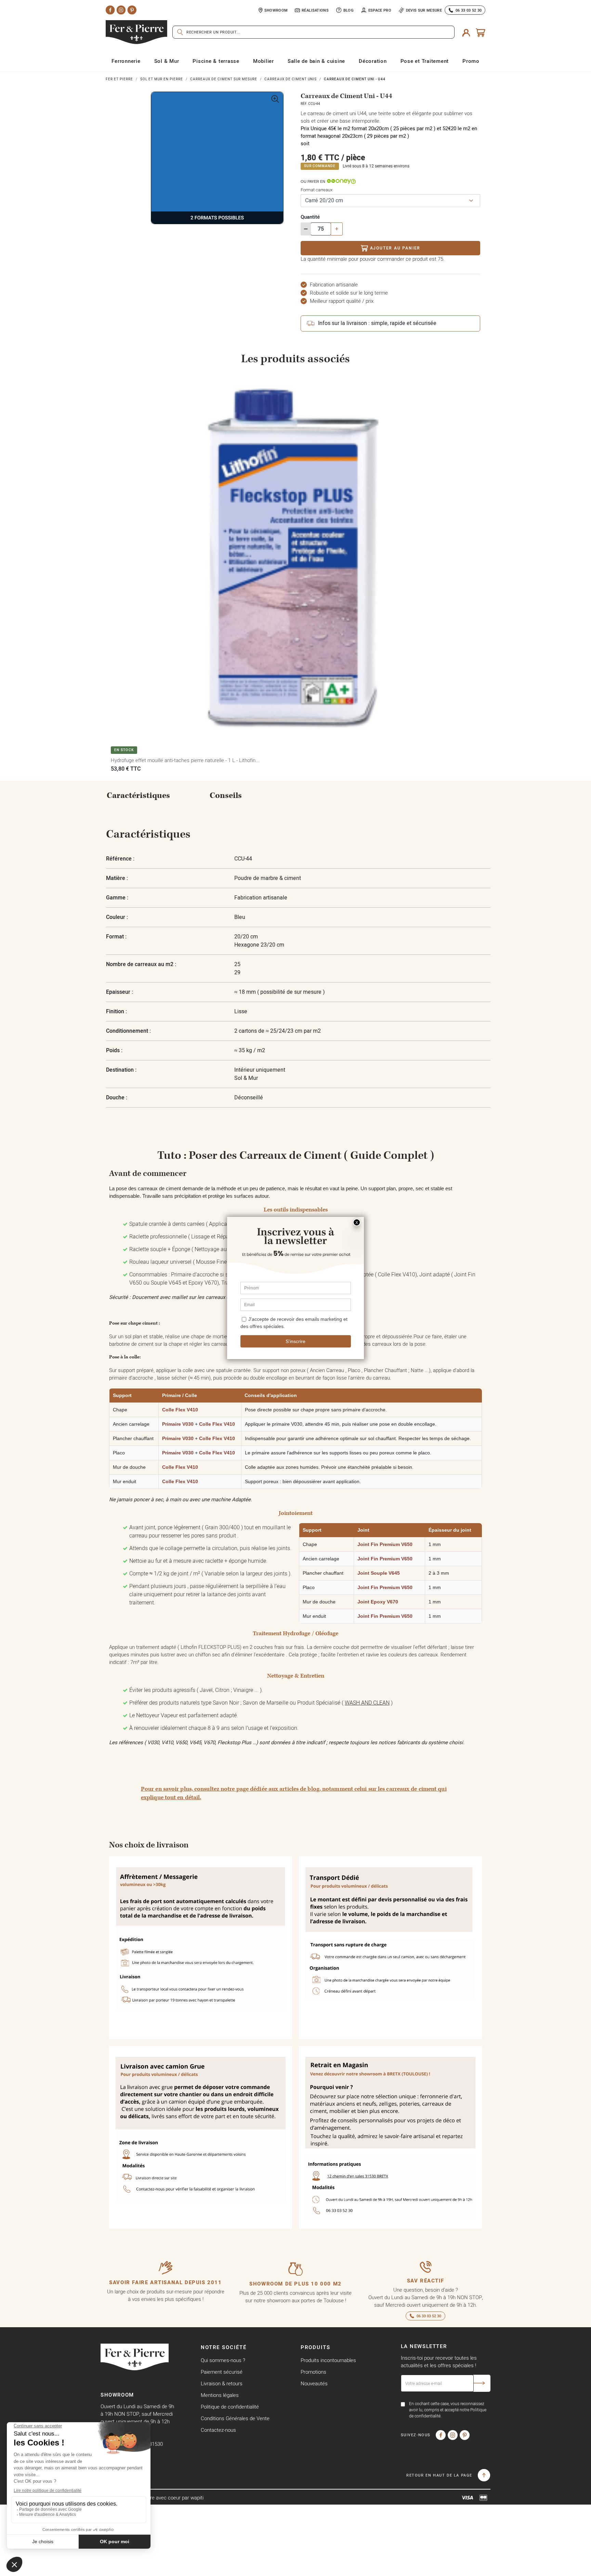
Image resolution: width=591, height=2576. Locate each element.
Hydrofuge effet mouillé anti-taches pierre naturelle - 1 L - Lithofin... (185, 760)
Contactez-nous (218, 2430)
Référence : (120, 859)
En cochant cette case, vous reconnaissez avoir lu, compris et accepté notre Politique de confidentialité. (448, 2410)
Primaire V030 (178, 1424)
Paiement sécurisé (222, 2372)
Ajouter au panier (395, 248)
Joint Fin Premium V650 (385, 1544)
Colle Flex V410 (180, 1410)
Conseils (226, 796)
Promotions (313, 2372)
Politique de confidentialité (230, 2407)
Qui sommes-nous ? (223, 2360)
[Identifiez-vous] (466, 32)
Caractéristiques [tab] (138, 796)
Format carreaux (317, 190)
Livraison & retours (222, 2383)
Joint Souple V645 (379, 1573)
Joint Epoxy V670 (378, 1602)
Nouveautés (314, 2383)
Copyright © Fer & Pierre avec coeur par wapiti (152, 2498)
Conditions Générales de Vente (235, 2418)
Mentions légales (220, 2395)
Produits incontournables (328, 2360)
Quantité (310, 217)
